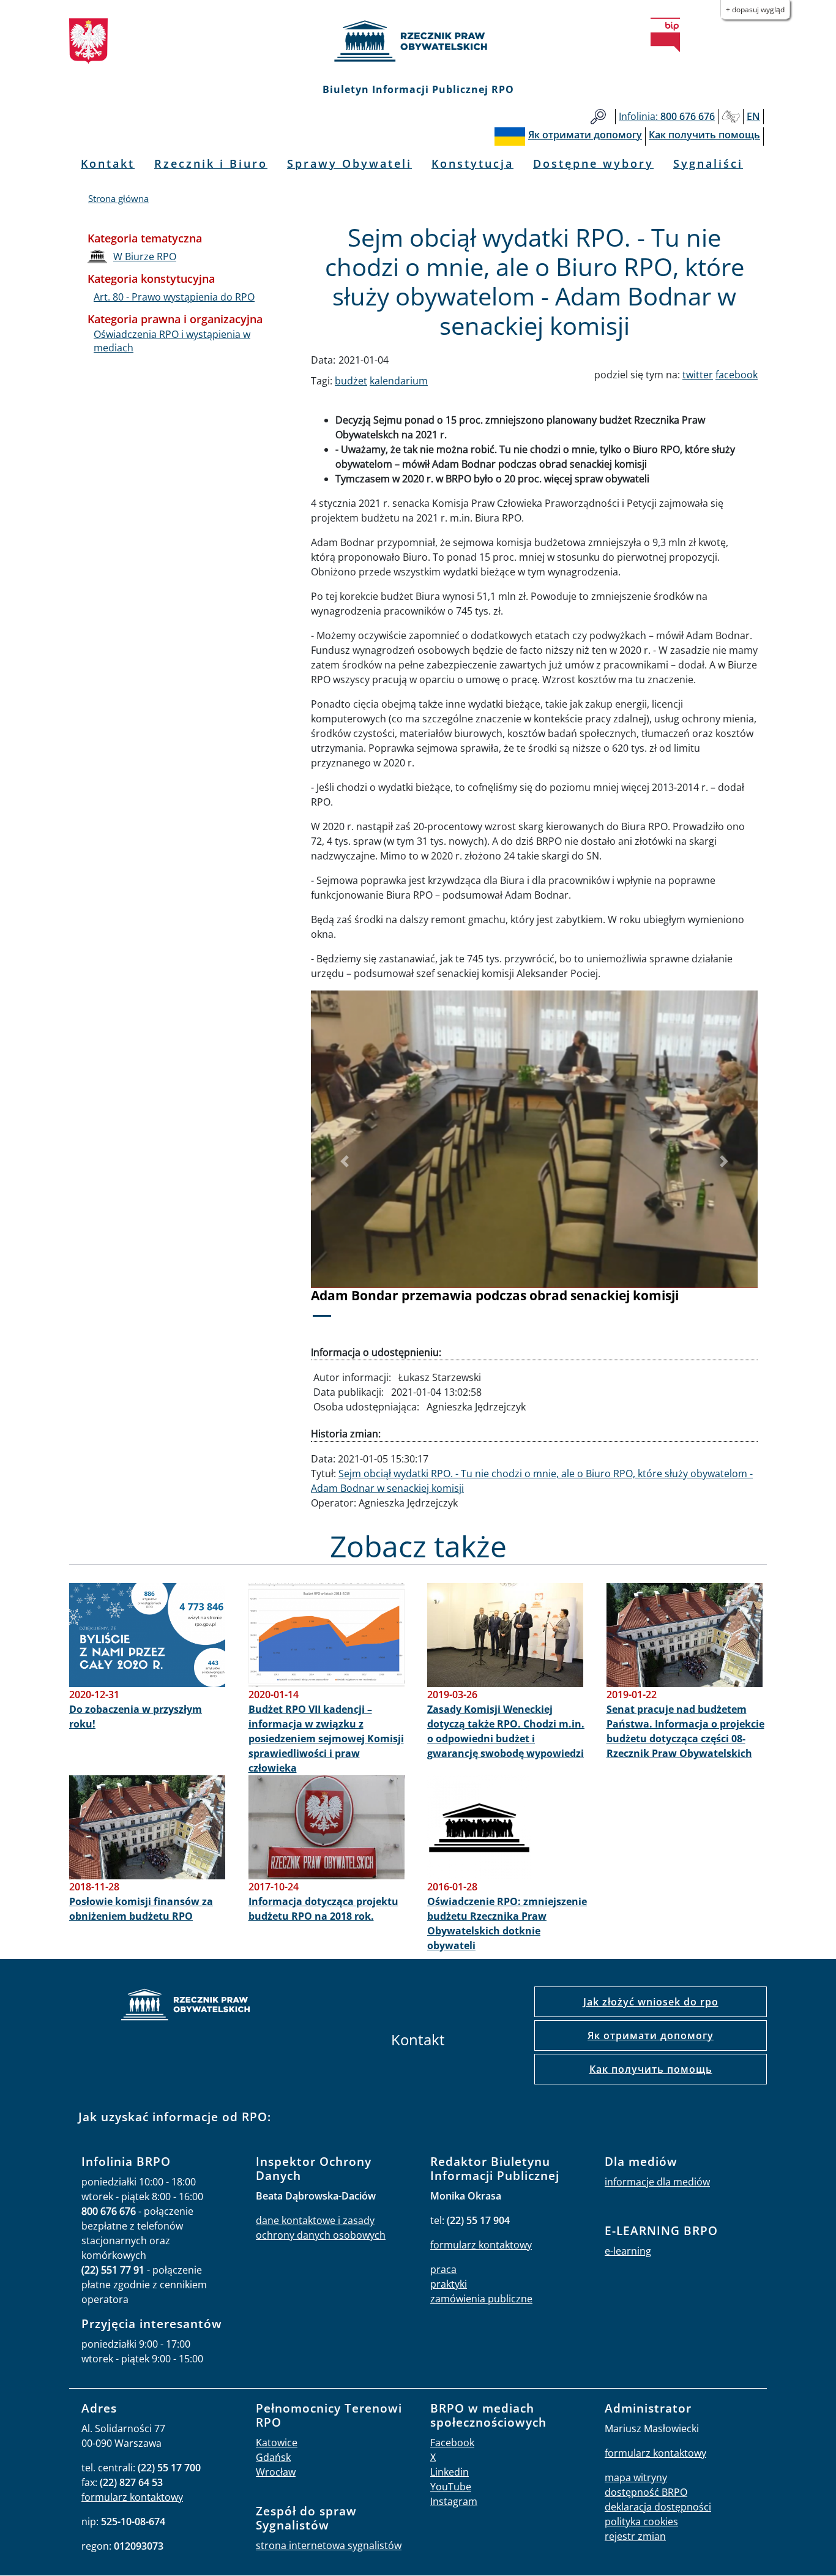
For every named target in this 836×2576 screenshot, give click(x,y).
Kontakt (108, 163)
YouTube (451, 2487)
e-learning (628, 2251)
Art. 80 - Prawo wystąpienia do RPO (174, 297)
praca (443, 2269)
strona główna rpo (185, 2006)
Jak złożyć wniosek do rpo (651, 2002)
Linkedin (450, 2472)
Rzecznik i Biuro (211, 163)
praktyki (449, 2284)
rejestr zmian (635, 2536)
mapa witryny (636, 2477)
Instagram (454, 2501)
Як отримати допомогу (651, 2035)
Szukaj (598, 117)
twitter (698, 375)
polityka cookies (641, 2522)
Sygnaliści (708, 163)
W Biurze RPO (145, 256)
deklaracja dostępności (658, 2507)
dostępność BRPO (646, 2492)
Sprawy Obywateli (349, 163)
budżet (351, 381)
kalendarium (399, 381)
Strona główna (118, 198)
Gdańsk (273, 2457)
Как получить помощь (651, 2069)
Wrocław (276, 2472)
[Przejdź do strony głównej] (418, 41)
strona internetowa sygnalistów (329, 2545)
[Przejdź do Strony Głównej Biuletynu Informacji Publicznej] (665, 35)
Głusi (731, 117)
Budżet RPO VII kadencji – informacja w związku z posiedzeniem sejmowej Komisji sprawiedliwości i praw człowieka (326, 1739)
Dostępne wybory (593, 163)
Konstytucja (472, 163)
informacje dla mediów (657, 2182)
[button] (345, 1162)
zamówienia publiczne (481, 2299)
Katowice (277, 2443)
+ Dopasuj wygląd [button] (755, 9)
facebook (737, 375)
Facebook (452, 2443)
